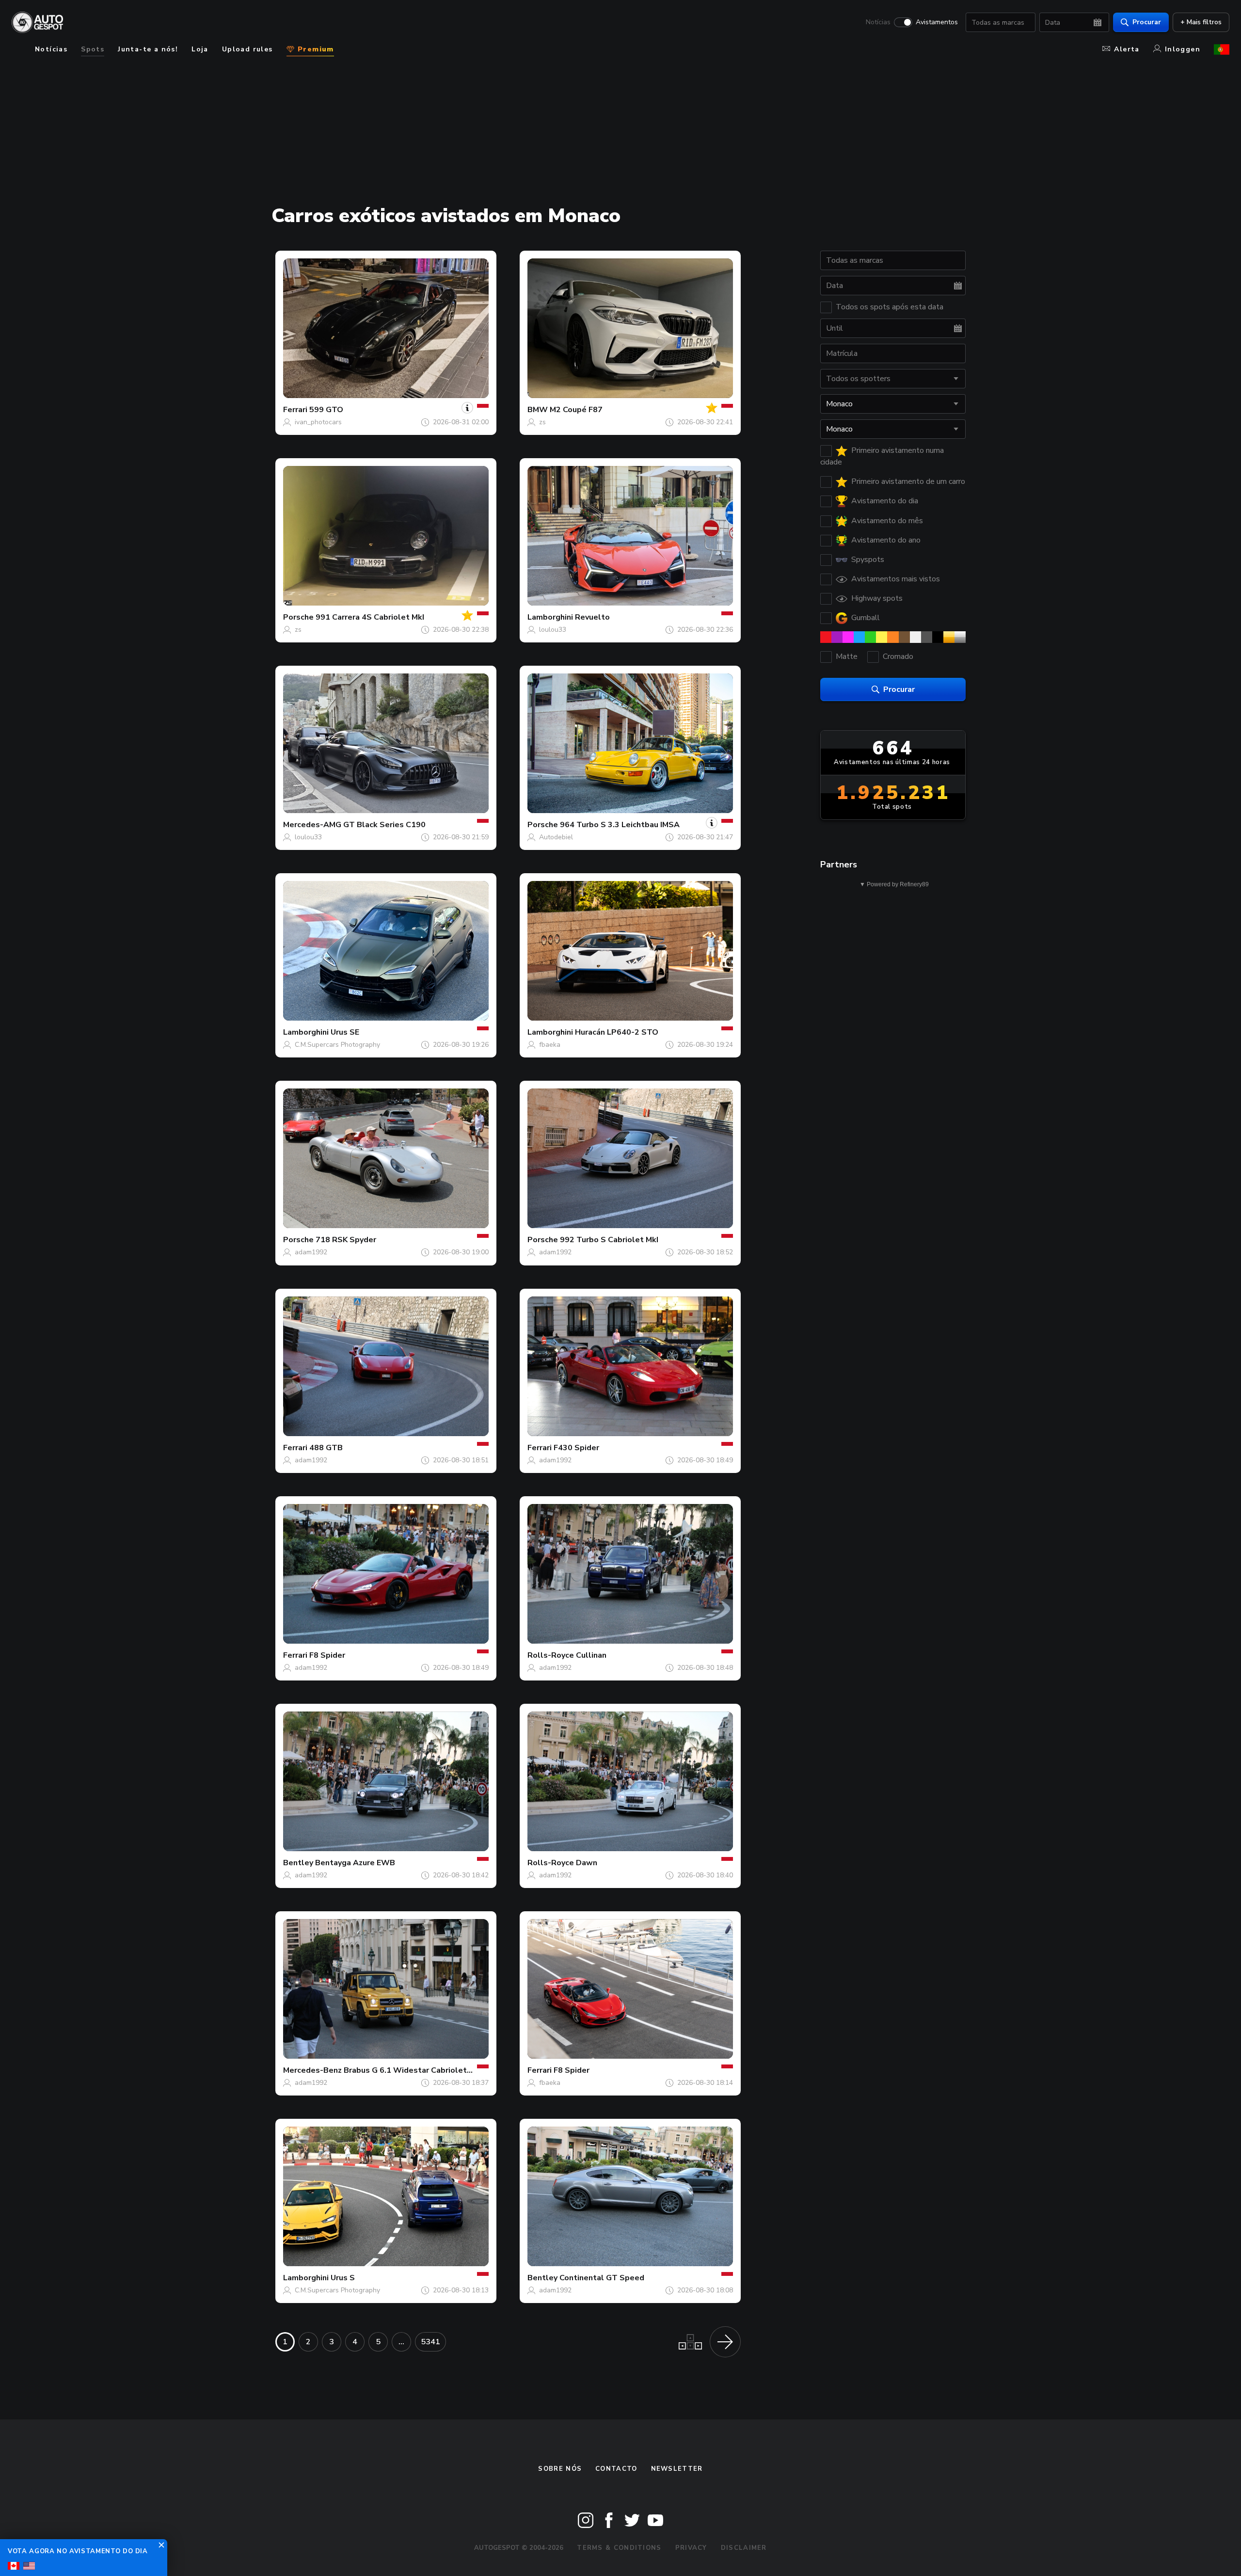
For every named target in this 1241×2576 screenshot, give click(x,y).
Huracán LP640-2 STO (617, 1032)
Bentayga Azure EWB (355, 1863)
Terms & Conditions (619, 2548)
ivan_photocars (318, 422)
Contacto (616, 2469)
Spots (93, 49)
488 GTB (326, 1448)
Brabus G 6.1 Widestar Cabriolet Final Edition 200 (438, 2070)
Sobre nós (560, 2469)
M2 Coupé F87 (576, 410)
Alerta (1127, 49)
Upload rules (247, 49)
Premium (315, 49)
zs (542, 422)
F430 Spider (576, 1448)
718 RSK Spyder (346, 1240)
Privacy (691, 2548)
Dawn (587, 1863)
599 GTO (326, 410)
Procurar (1147, 22)
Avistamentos (937, 22)
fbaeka (550, 1045)
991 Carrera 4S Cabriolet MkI (370, 617)
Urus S (343, 2278)
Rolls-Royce (551, 1655)
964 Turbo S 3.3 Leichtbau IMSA (620, 825)
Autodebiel (556, 837)
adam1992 (311, 1252)
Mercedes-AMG (312, 825)
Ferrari (295, 410)
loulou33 (553, 630)
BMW (538, 410)
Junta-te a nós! (148, 49)
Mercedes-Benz (312, 2070)
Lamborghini (550, 617)
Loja (200, 49)
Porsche (298, 617)
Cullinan (591, 1655)
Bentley (298, 1863)
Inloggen (1183, 49)
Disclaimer (744, 2548)
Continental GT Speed (602, 2278)
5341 (430, 2342)
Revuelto (592, 617)
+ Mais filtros (1201, 22)
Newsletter (677, 2469)
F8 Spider (327, 1655)
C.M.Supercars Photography (337, 1045)
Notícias (878, 22)
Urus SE (345, 1032)
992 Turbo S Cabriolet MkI (609, 1240)
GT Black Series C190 (384, 825)
